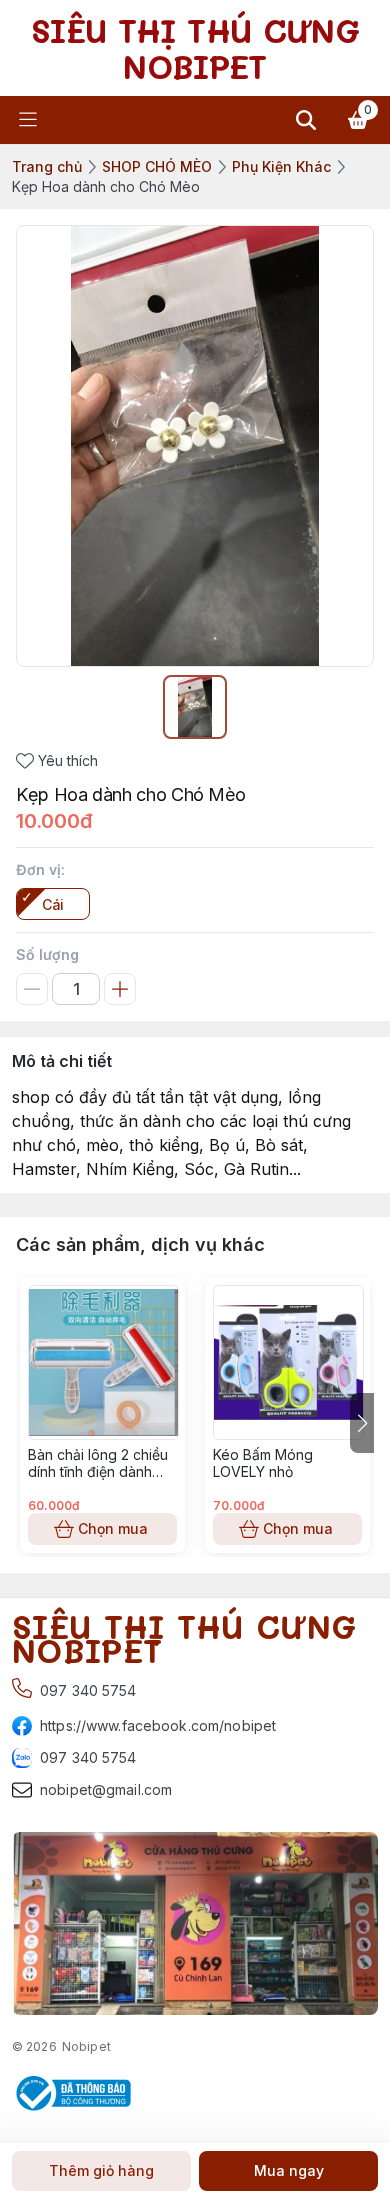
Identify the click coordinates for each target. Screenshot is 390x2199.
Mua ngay (289, 2170)
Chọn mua (113, 1528)
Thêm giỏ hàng (101, 2170)
